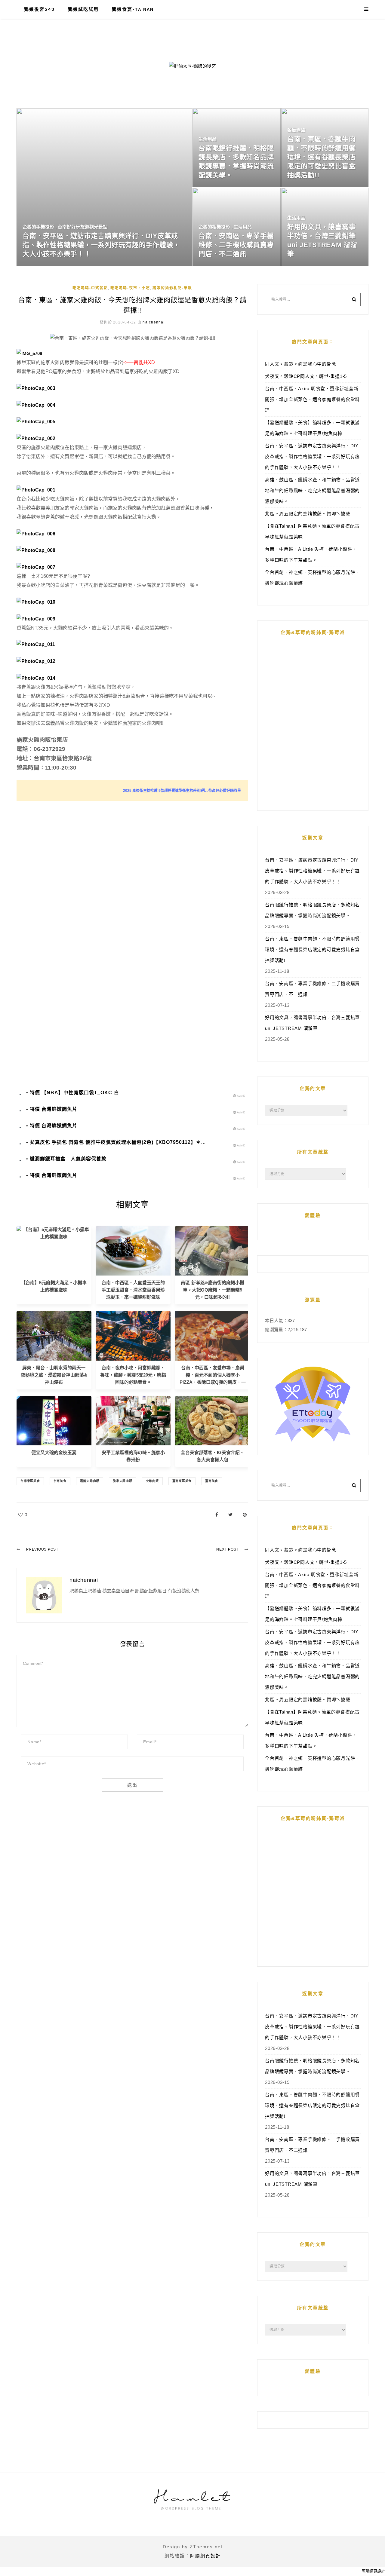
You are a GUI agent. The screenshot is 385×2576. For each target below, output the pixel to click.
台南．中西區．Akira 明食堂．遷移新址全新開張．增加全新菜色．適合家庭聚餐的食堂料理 (312, 399)
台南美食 (60, 1481)
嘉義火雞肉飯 (90, 1481)
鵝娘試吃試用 (83, 9)
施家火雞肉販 (123, 1481)
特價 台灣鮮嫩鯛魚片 (54, 1109)
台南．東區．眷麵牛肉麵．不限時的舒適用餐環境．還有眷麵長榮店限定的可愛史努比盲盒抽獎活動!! (312, 950)
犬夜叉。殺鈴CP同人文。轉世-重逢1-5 (306, 376)
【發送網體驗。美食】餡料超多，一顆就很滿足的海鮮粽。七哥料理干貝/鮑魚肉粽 (312, 428)
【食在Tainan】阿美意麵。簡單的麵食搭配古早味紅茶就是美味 (312, 531)
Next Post (227, 1549)
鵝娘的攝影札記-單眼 (172, 288)
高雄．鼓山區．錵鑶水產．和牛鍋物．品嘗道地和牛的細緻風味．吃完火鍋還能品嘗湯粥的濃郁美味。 (312, 490)
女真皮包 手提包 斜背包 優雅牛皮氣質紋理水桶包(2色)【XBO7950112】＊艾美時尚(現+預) (134, 1142)
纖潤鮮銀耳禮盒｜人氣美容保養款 (68, 1159)
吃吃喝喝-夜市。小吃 (130, 288)
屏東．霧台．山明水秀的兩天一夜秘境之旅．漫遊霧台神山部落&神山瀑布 (54, 1375)
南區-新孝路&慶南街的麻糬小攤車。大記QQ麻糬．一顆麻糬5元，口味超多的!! (213, 1290)
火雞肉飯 (152, 1481)
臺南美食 (212, 1481)
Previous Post (42, 1549)
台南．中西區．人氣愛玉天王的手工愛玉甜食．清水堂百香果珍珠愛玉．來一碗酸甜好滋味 (133, 1290)
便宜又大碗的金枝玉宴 (54, 1452)
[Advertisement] (132, 873)
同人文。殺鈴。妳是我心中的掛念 (300, 364)
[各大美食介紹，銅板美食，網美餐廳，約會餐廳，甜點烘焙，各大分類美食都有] (213, 1420)
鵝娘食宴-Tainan (133, 9)
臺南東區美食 (182, 1481)
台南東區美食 (30, 1481)
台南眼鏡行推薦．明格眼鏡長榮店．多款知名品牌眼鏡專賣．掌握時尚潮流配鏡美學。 (312, 910)
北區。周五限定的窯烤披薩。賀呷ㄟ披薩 (308, 514)
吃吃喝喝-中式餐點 (90, 288)
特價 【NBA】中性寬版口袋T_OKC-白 (74, 1093)
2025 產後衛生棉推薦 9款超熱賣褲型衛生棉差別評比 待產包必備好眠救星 (182, 791)
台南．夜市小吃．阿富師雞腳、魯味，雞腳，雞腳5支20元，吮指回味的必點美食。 (133, 1375)
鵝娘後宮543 (39, 9)
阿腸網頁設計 (205, 2556)
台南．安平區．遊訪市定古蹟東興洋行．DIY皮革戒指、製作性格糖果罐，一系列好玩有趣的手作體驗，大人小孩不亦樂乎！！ (312, 456)
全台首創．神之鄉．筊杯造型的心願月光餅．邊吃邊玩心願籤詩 (312, 578)
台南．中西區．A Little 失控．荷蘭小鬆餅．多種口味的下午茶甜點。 (311, 554)
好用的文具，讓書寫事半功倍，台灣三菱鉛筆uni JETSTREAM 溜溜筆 (312, 1023)
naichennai (154, 322)
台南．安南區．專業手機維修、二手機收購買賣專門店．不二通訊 (312, 989)
